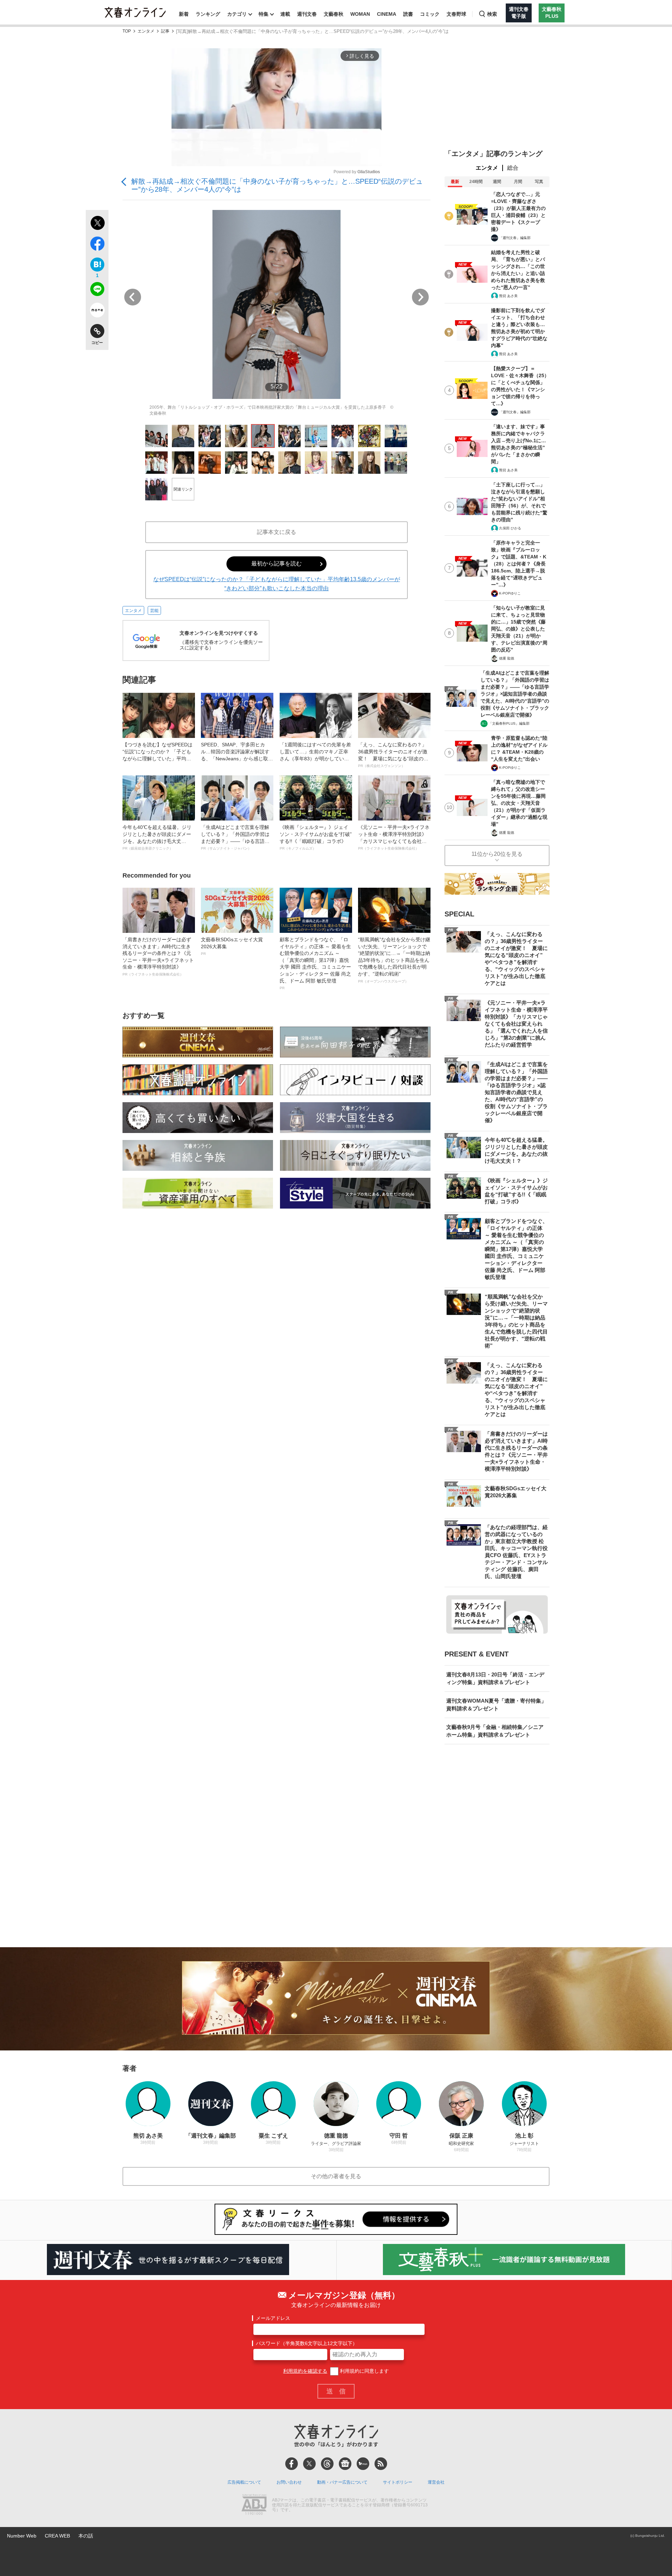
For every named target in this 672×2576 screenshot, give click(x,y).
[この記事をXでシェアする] (97, 224)
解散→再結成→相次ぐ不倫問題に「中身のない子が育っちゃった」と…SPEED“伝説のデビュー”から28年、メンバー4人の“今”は (277, 185)
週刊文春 (307, 14)
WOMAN (360, 14)
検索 (492, 14)
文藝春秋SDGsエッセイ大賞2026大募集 (232, 946)
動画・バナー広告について (342, 2482)
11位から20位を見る (497, 854)
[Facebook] (292, 2464)
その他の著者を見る (336, 2176)
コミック (430, 14)
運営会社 (436, 2482)
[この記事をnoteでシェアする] (97, 311)
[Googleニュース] (345, 2464)
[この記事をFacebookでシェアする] (97, 245)
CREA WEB (57, 2536)
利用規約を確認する (305, 2371)
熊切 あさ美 (508, 296)
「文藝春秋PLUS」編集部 (509, 723)
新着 (184, 14)
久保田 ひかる (510, 528)
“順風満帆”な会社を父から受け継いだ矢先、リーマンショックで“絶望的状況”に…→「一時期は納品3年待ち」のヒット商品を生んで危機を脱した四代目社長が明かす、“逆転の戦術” (394, 960)
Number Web (22, 2536)
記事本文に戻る (276, 532)
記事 (165, 31)
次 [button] (420, 297)
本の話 (86, 2536)
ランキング (208, 14)
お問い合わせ (289, 2482)
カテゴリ (237, 14)
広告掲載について (244, 2482)
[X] (309, 2464)
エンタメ (146, 31)
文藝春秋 (334, 14)
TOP (127, 31)
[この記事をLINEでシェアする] (97, 290)
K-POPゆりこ (510, 593)
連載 (285, 14)
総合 (513, 168)
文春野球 (456, 14)
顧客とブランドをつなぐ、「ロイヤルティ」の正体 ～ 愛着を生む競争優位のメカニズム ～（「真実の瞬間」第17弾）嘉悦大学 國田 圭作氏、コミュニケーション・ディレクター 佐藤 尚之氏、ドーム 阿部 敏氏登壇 (315, 963)
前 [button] (133, 297)
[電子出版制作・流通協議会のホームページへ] (254, 2505)
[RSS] (381, 2464)
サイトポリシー (398, 2482)
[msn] (363, 2464)
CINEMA (387, 14)
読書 (408, 14)
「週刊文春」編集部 (515, 238)
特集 (264, 14)
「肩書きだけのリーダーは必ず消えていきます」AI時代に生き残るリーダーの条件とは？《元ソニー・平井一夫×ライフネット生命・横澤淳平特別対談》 (158, 956)
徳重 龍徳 (507, 658)
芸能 (154, 611)
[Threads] (327, 2464)
